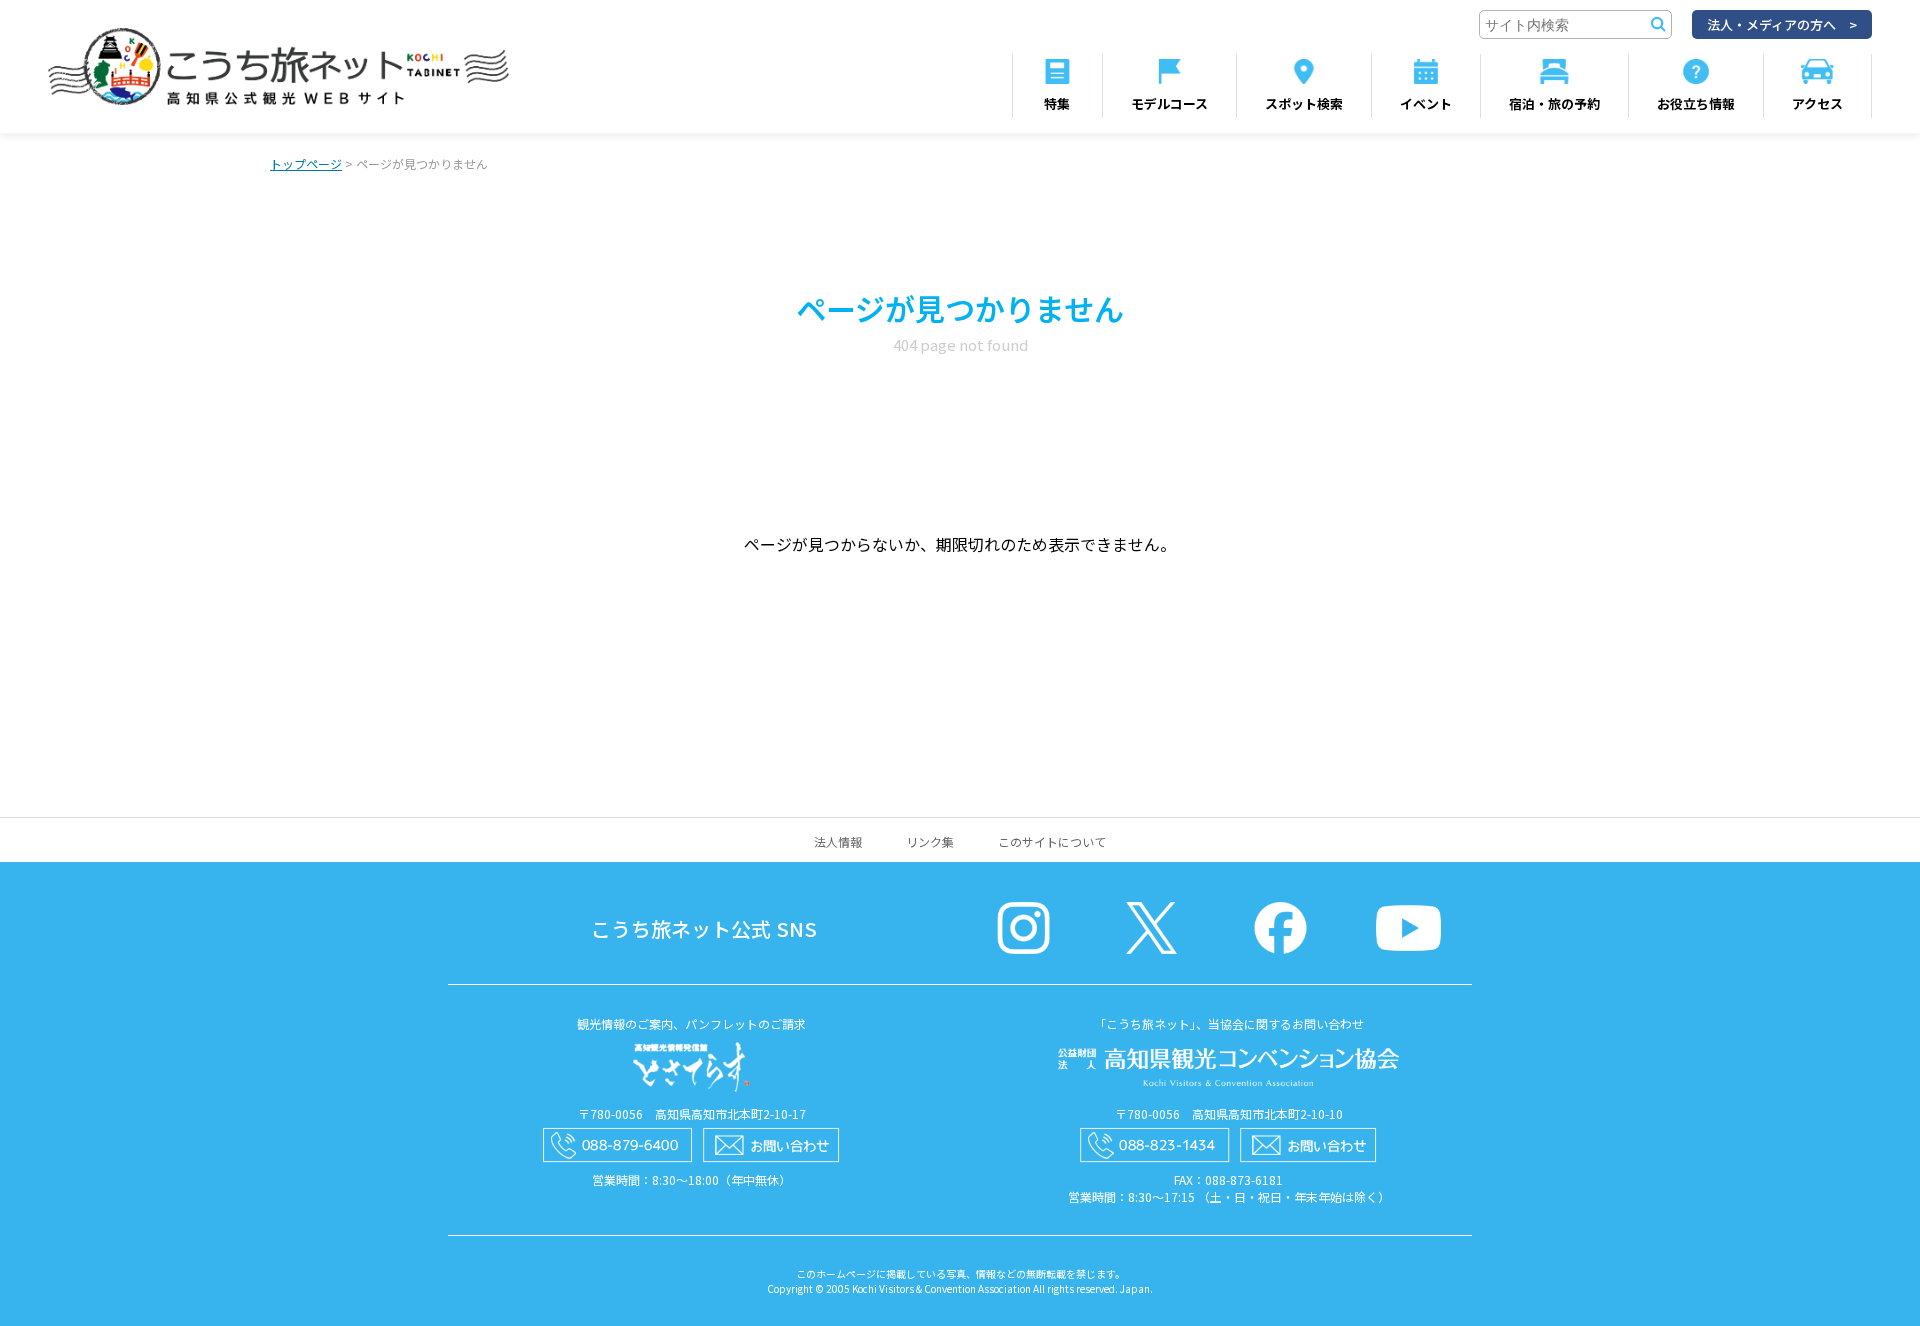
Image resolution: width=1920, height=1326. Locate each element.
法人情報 (838, 841)
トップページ (306, 163)
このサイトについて (1052, 841)
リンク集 (930, 841)
